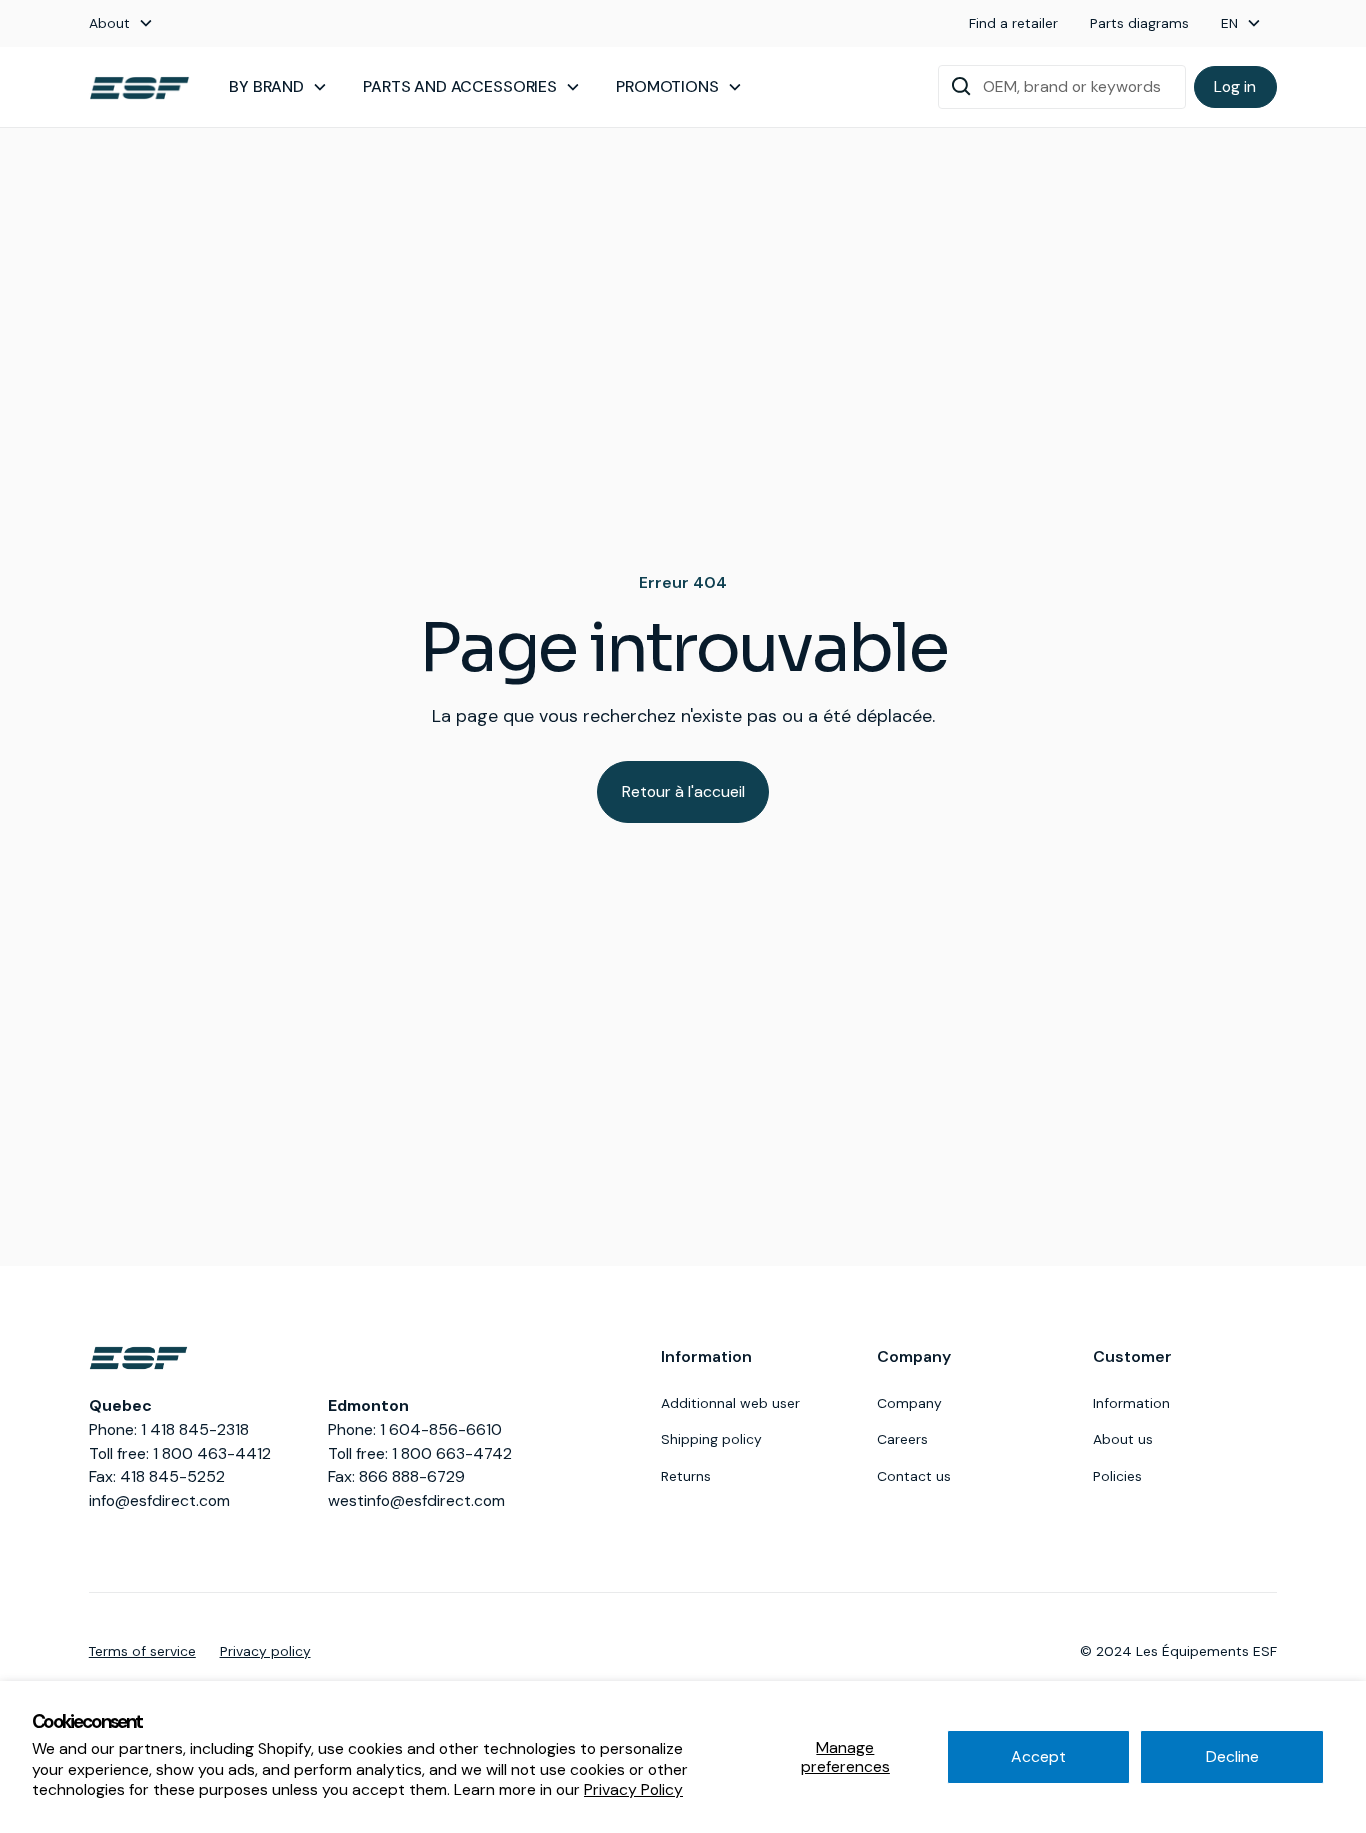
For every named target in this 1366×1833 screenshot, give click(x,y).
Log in (1235, 86)
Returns (686, 1476)
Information (1131, 1403)
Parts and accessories (460, 86)
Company (909, 1403)
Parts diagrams (1139, 23)
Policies (1117, 1476)
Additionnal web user (730, 1403)
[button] (121, 23)
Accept (1038, 1756)
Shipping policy (711, 1439)
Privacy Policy (633, 1789)
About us (1123, 1439)
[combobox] (1061, 87)
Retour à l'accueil (683, 791)
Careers (902, 1439)
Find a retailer (1013, 23)
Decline (1232, 1756)
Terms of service (142, 1651)
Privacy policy (265, 1651)
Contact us (914, 1476)
